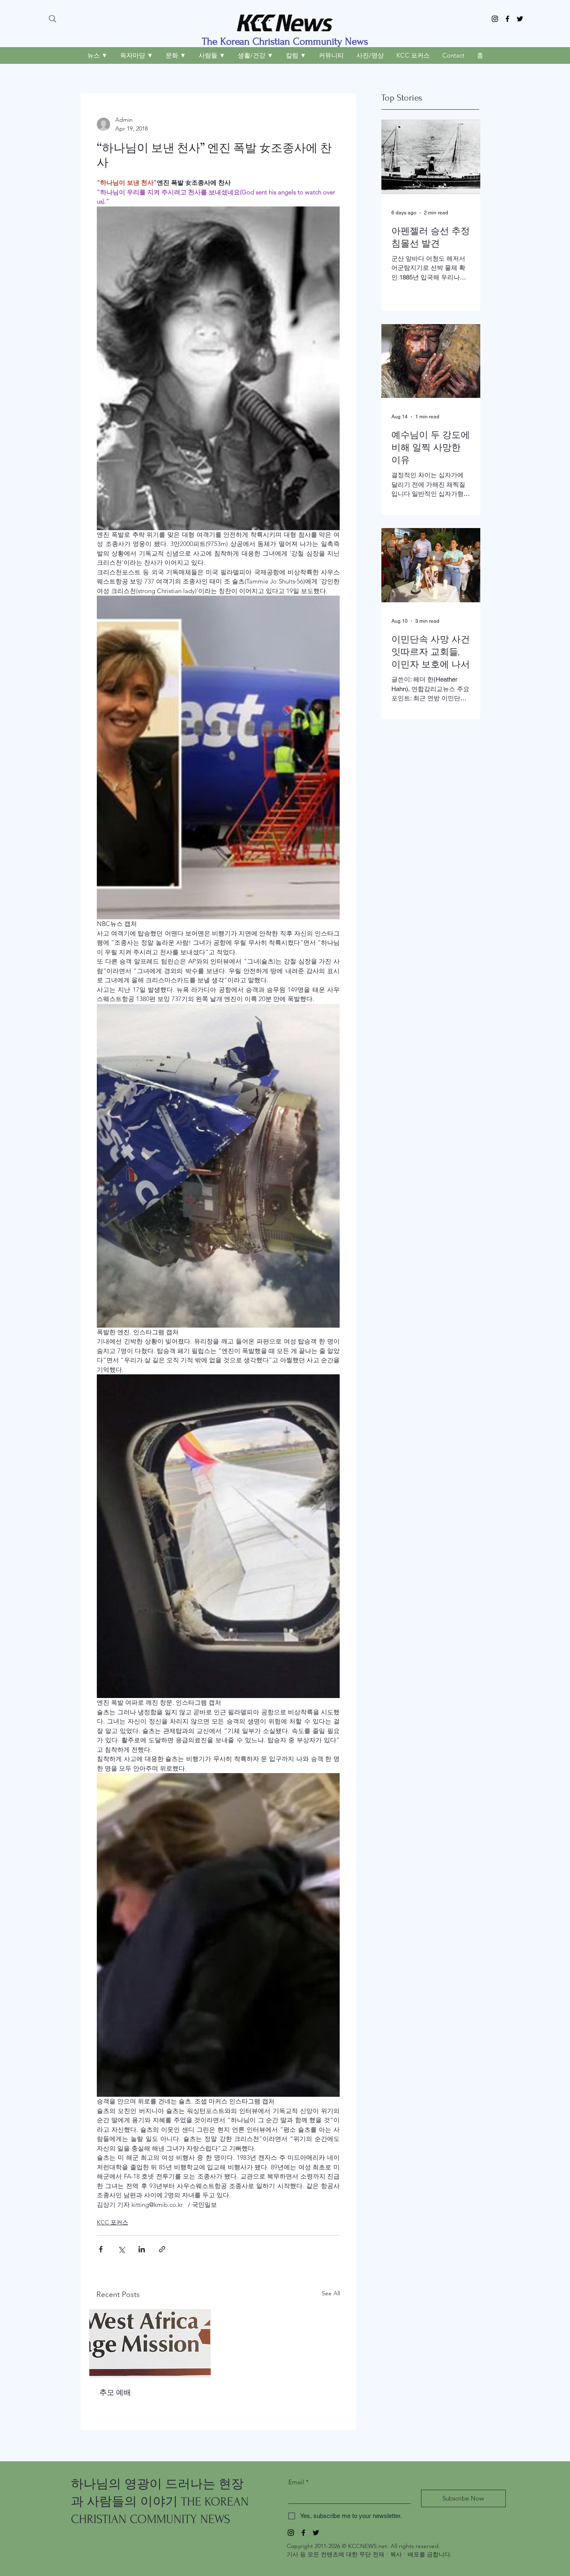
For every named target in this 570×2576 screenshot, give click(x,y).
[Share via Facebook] (101, 2249)
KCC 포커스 (112, 2222)
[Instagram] (495, 19)
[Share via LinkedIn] (142, 2249)
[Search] (53, 19)
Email (299, 2482)
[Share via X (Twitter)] (121, 2249)
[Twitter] (520, 19)
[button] (97, 55)
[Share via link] (162, 2249)
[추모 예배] (150, 2343)
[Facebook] (507, 19)
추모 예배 (115, 2392)
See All (331, 2293)
